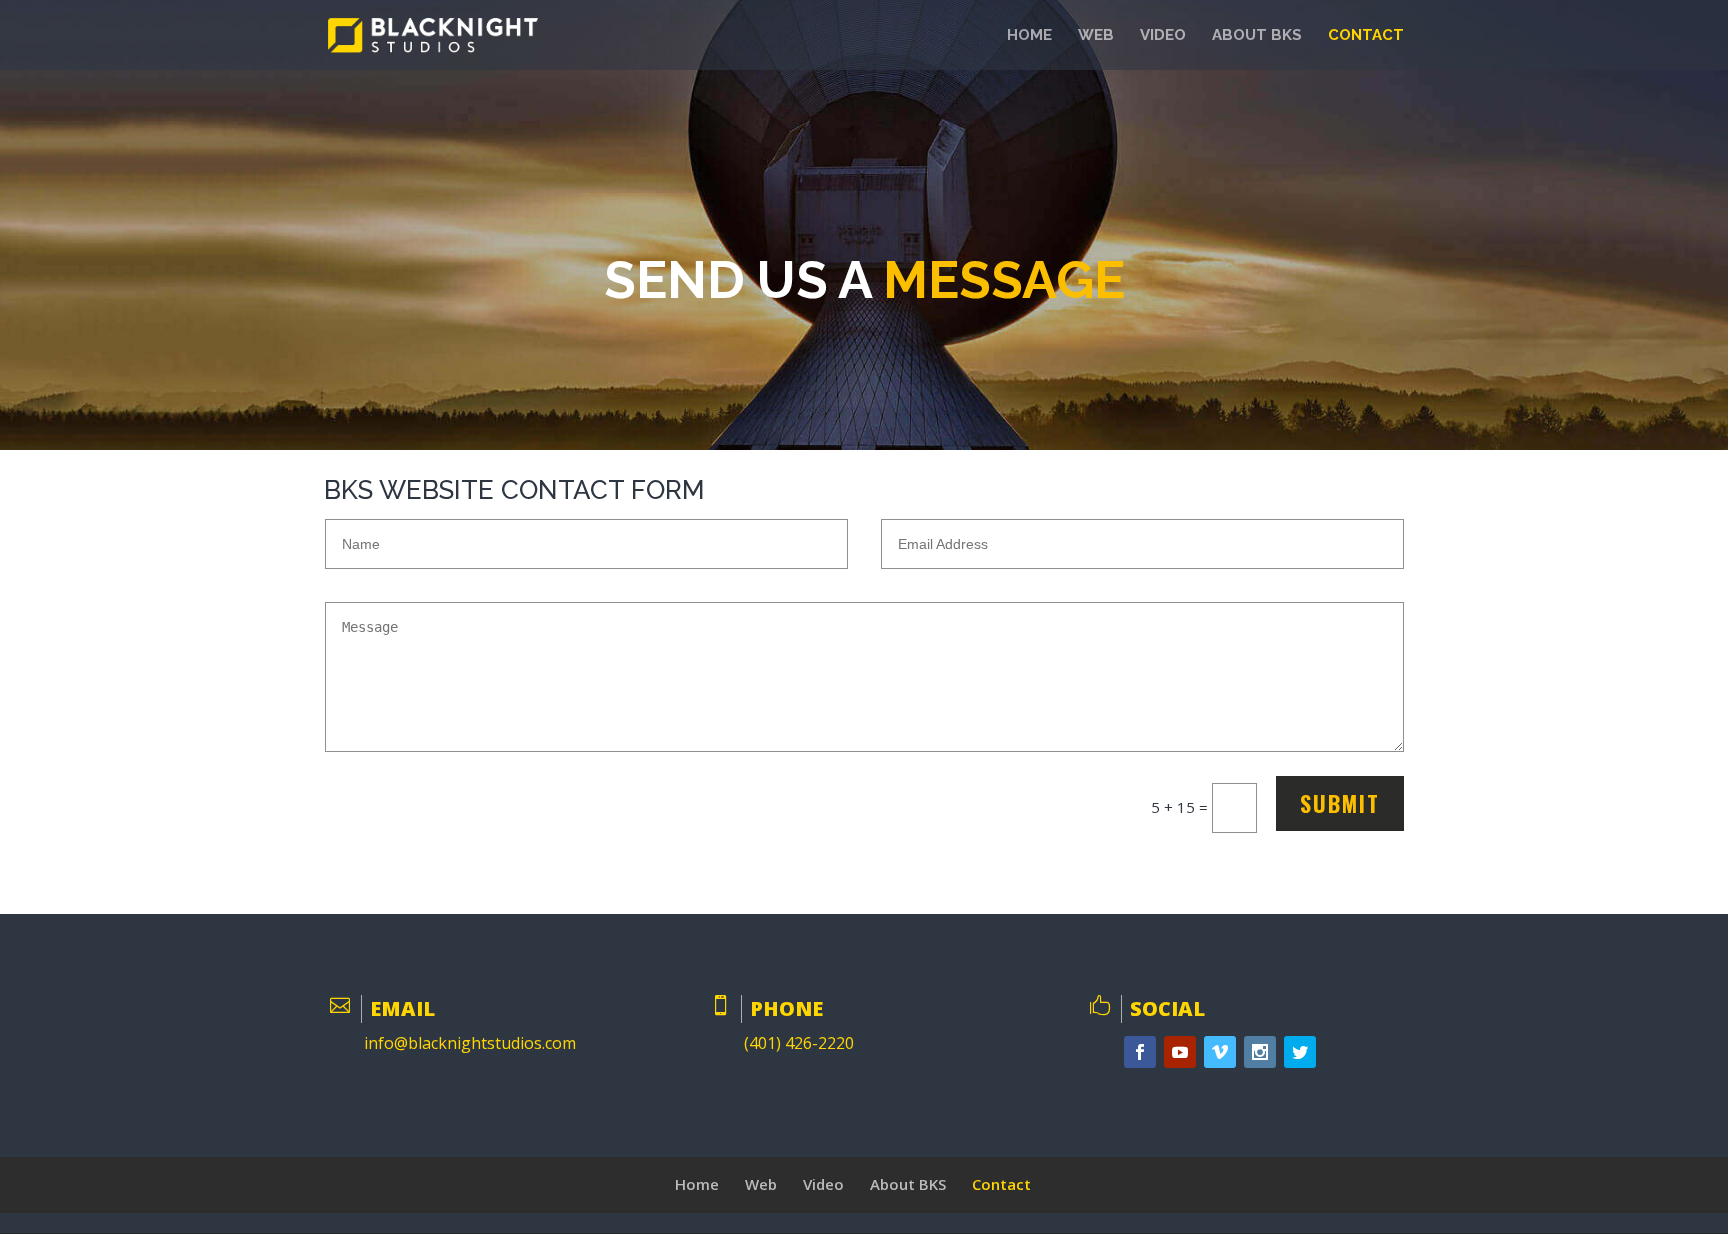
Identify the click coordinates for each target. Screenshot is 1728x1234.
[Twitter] (1300, 1052)
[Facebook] (1140, 1052)
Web (1096, 36)
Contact (1366, 36)
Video (1163, 36)
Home (1029, 36)
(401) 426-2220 (799, 1043)
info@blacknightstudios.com (470, 1043)
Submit (1340, 803)
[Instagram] (1260, 1052)
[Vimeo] (1220, 1052)
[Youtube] (1180, 1052)
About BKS (1257, 36)
